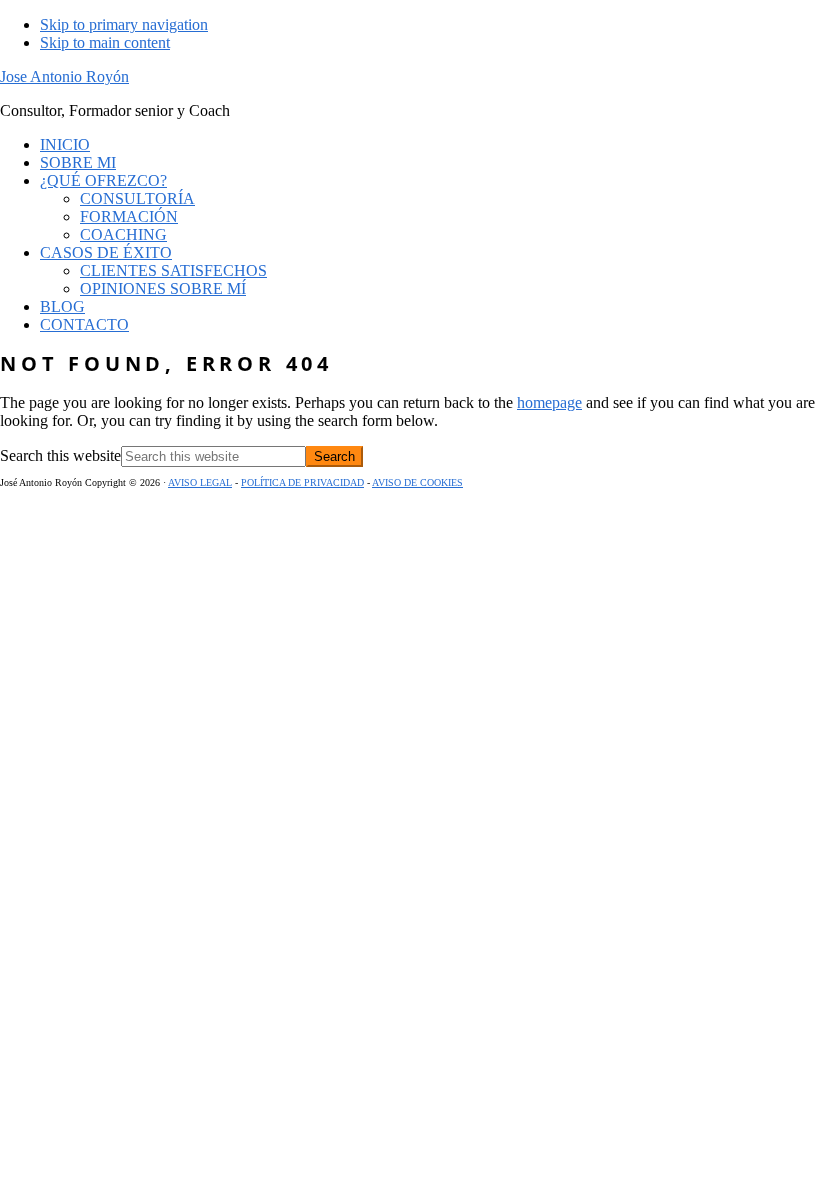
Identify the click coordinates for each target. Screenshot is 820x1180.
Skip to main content (105, 42)
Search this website (60, 455)
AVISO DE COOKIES (417, 482)
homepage (549, 402)
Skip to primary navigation (124, 24)
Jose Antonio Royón (64, 76)
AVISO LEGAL (200, 482)
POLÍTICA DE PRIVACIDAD (302, 482)
